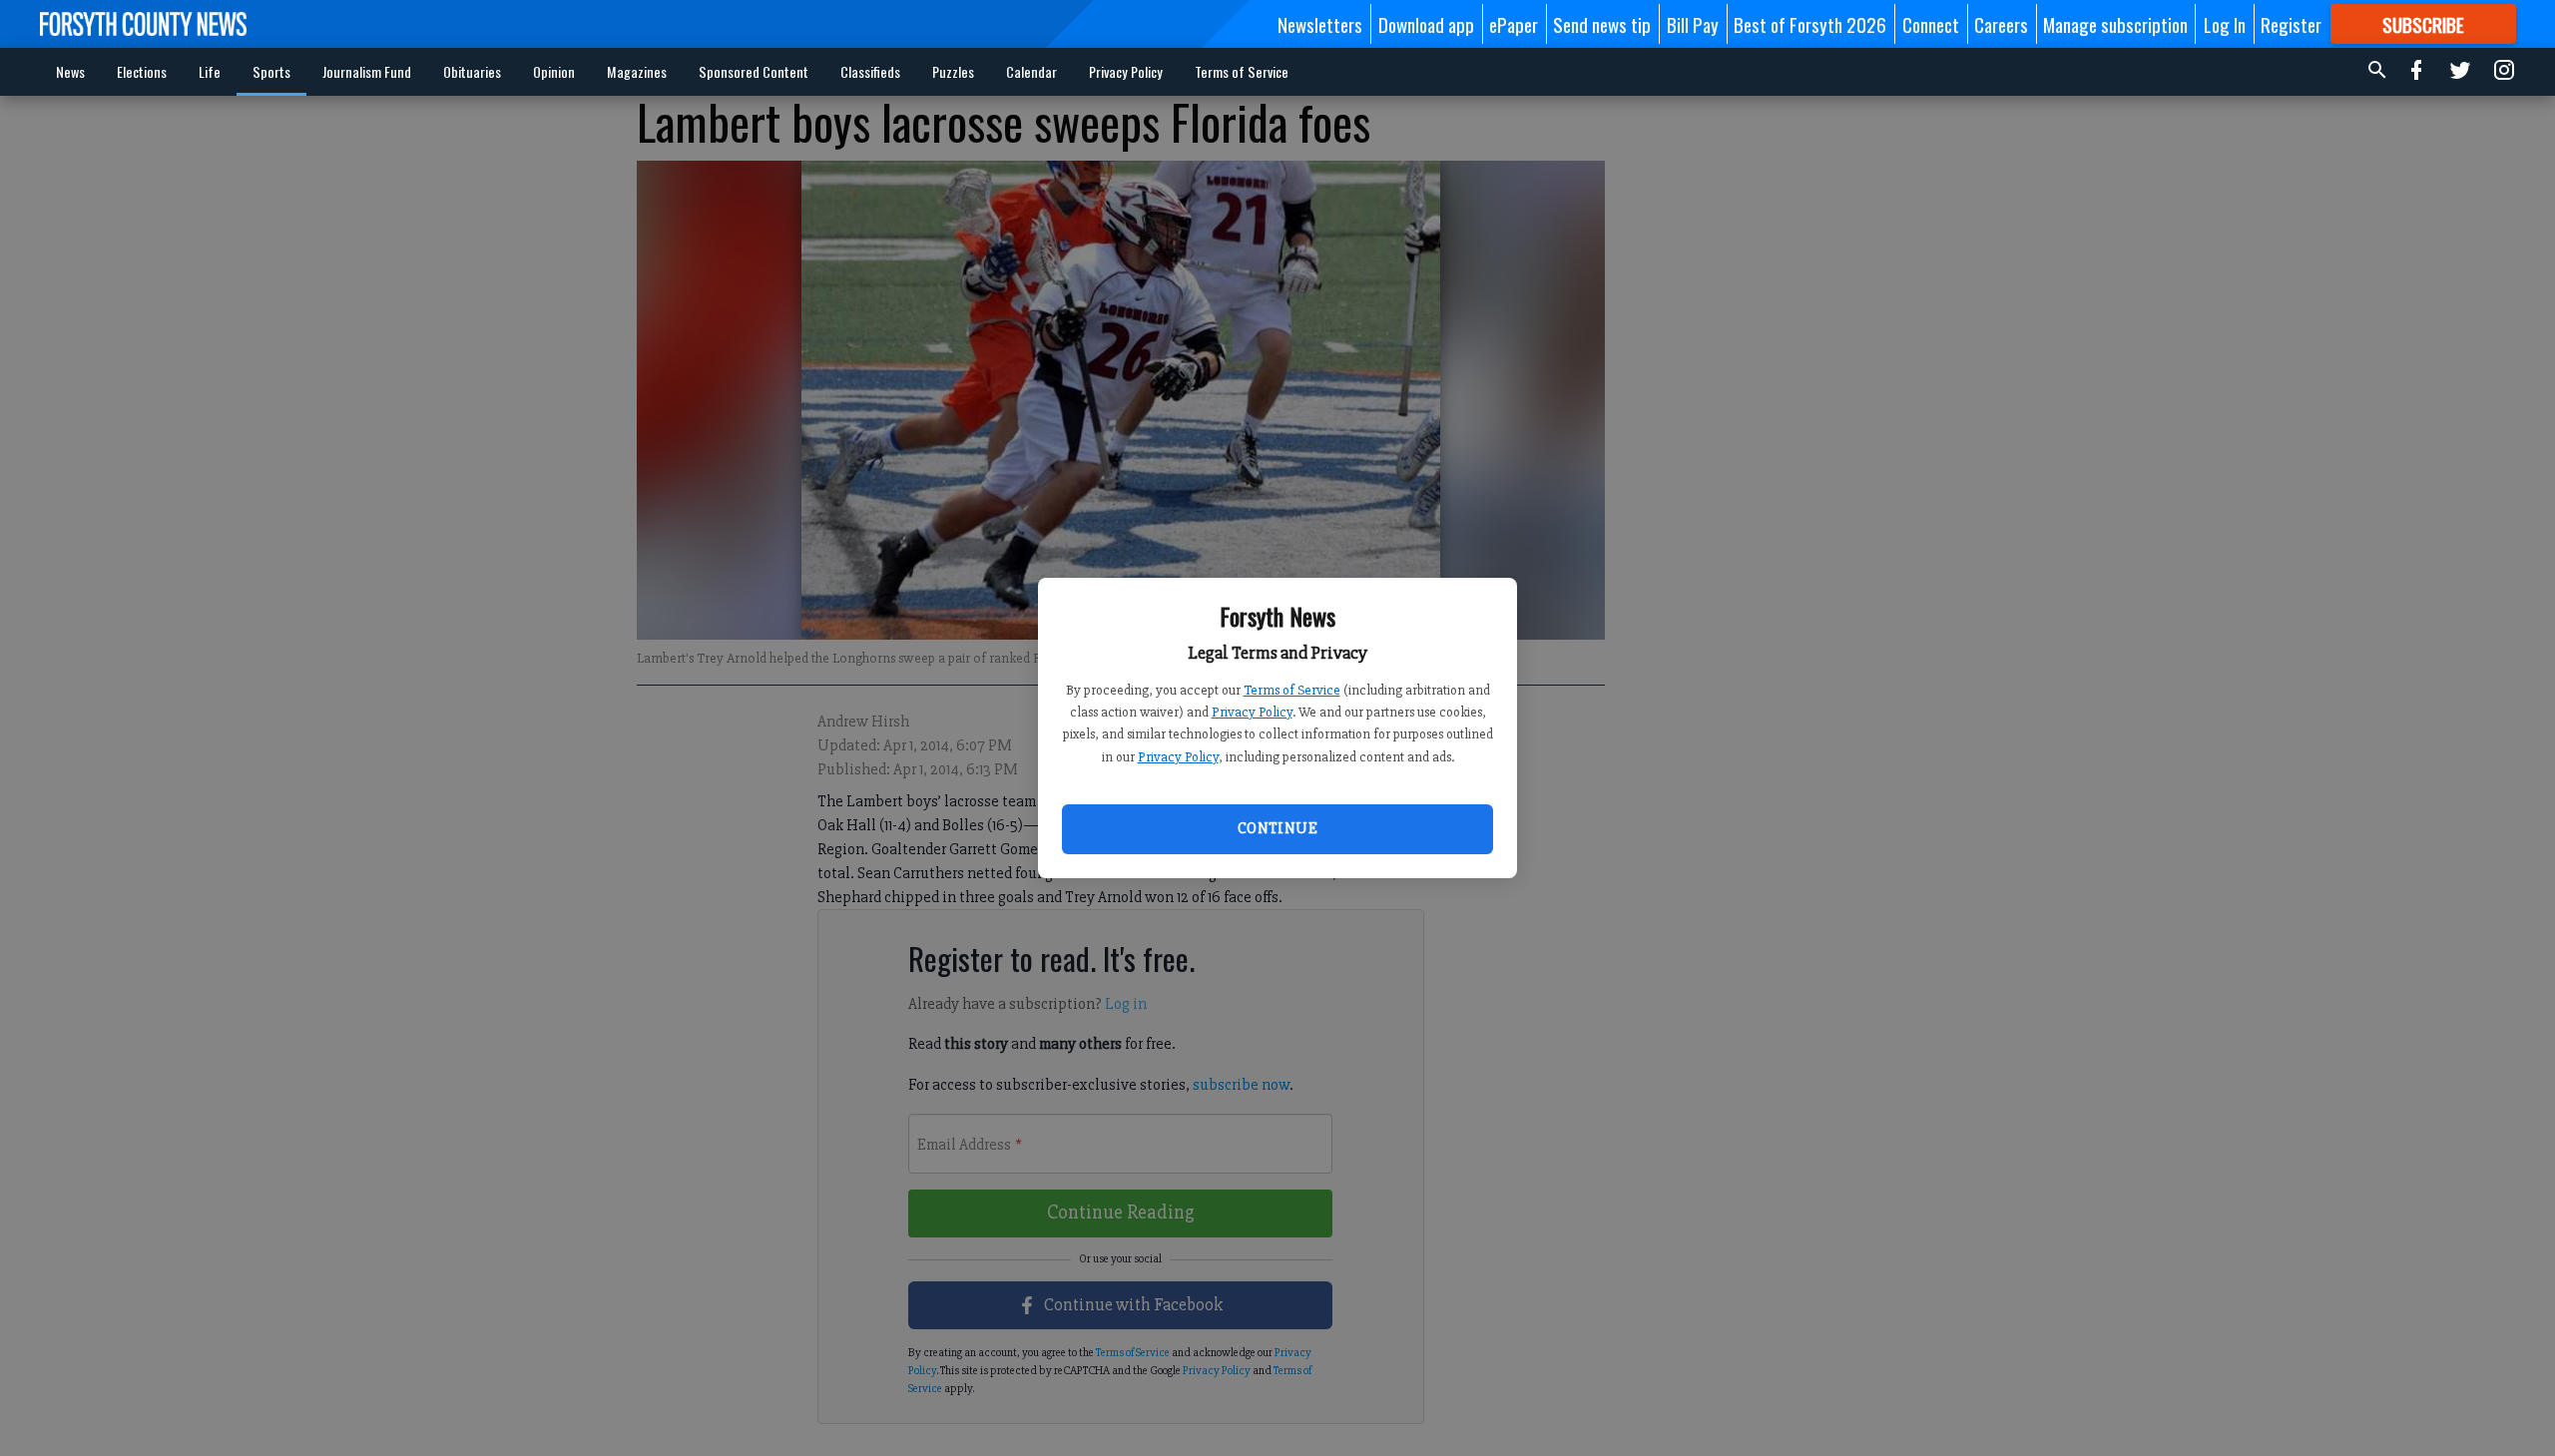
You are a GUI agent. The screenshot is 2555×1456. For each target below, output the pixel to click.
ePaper (1514, 24)
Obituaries (472, 71)
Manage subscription (2115, 24)
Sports (271, 71)
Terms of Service (1292, 690)
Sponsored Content (754, 71)
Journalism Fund (367, 71)
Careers (2001, 24)
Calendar (1031, 71)
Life (210, 71)
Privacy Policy (1252, 712)
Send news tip (1602, 24)
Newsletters (1320, 24)
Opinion (554, 71)
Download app (1426, 24)
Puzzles (953, 71)
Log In (2225, 24)
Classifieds (870, 71)
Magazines (637, 71)
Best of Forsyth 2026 (1810, 24)
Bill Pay (1693, 24)
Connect (1931, 24)
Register (2291, 24)
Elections (142, 71)
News (70, 71)
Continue (1277, 828)
